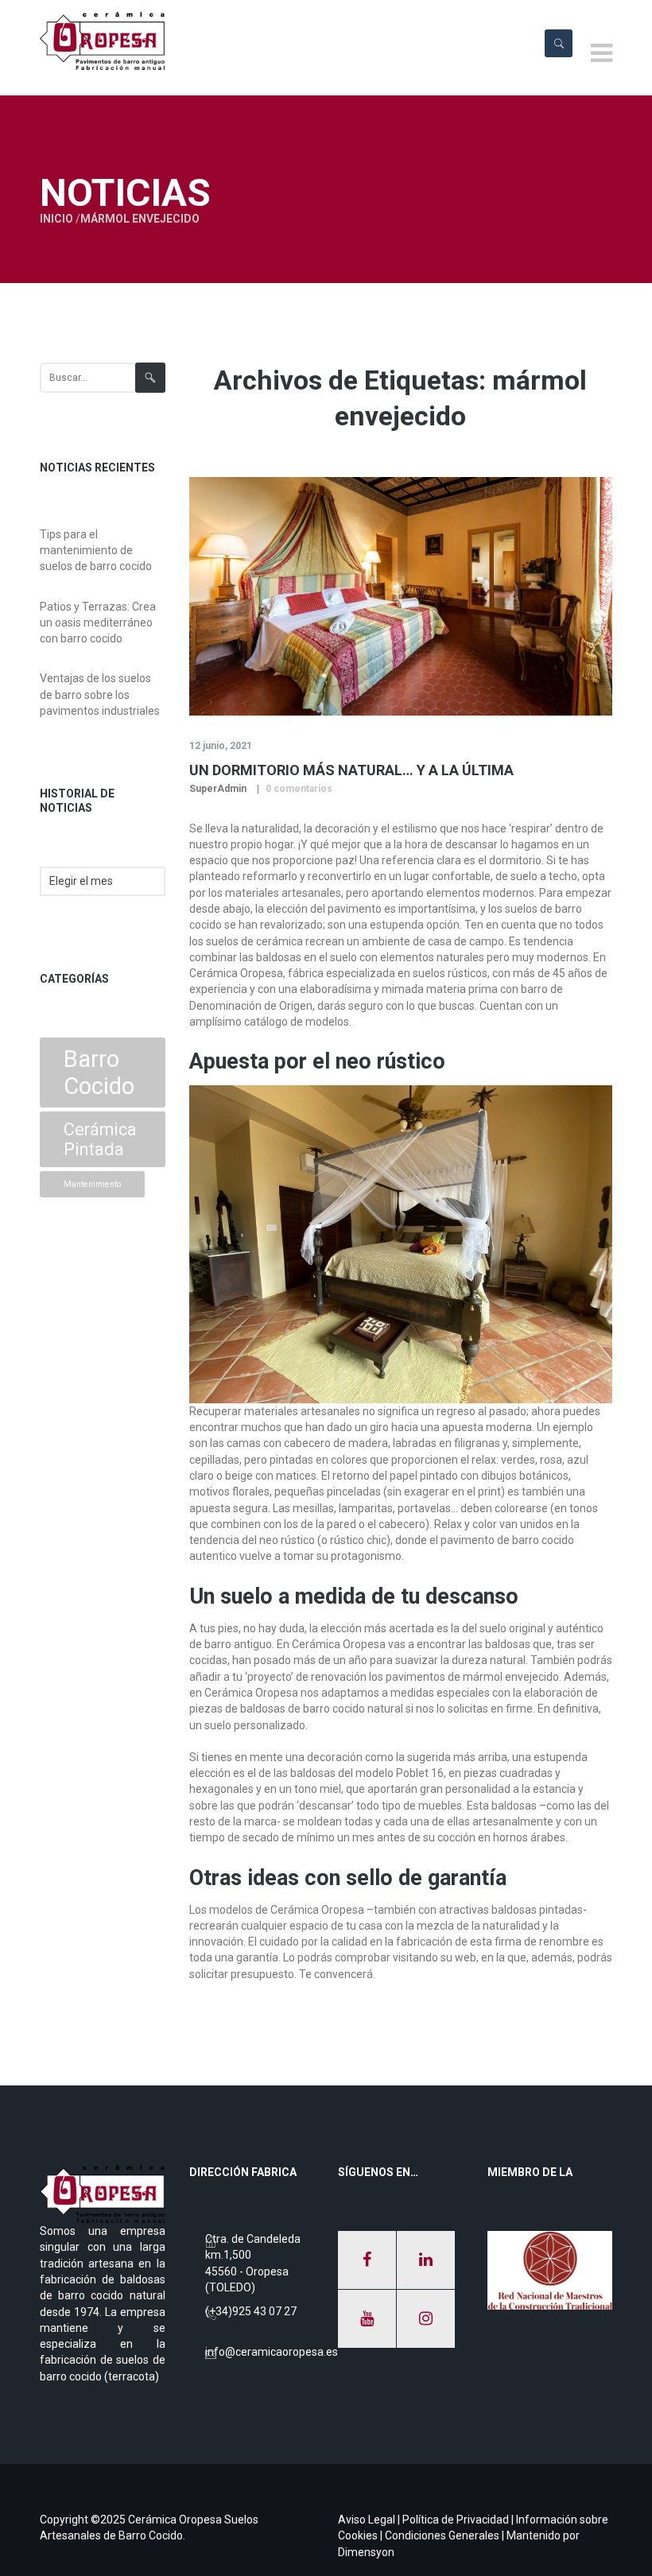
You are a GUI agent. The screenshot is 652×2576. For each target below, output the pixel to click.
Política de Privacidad (456, 2520)
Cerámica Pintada (100, 1139)
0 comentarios (299, 789)
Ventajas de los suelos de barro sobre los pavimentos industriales (100, 694)
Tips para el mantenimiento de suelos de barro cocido (96, 551)
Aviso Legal (367, 2520)
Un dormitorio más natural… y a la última (351, 770)
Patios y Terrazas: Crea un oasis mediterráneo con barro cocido (98, 623)
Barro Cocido (99, 1073)
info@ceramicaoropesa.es (272, 2352)
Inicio (56, 219)
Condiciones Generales (442, 2535)
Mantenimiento (92, 1184)
